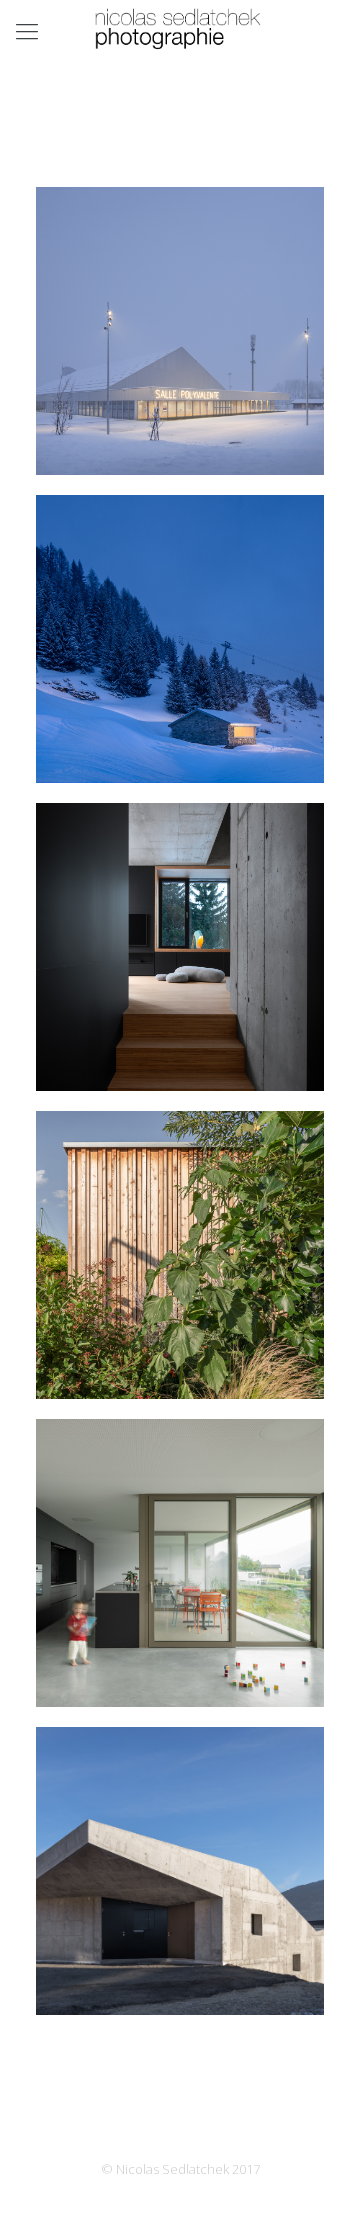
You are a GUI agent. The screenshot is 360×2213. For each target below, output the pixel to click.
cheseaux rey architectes (179, 435)
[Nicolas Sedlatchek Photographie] (180, 30)
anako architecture (179, 1359)
